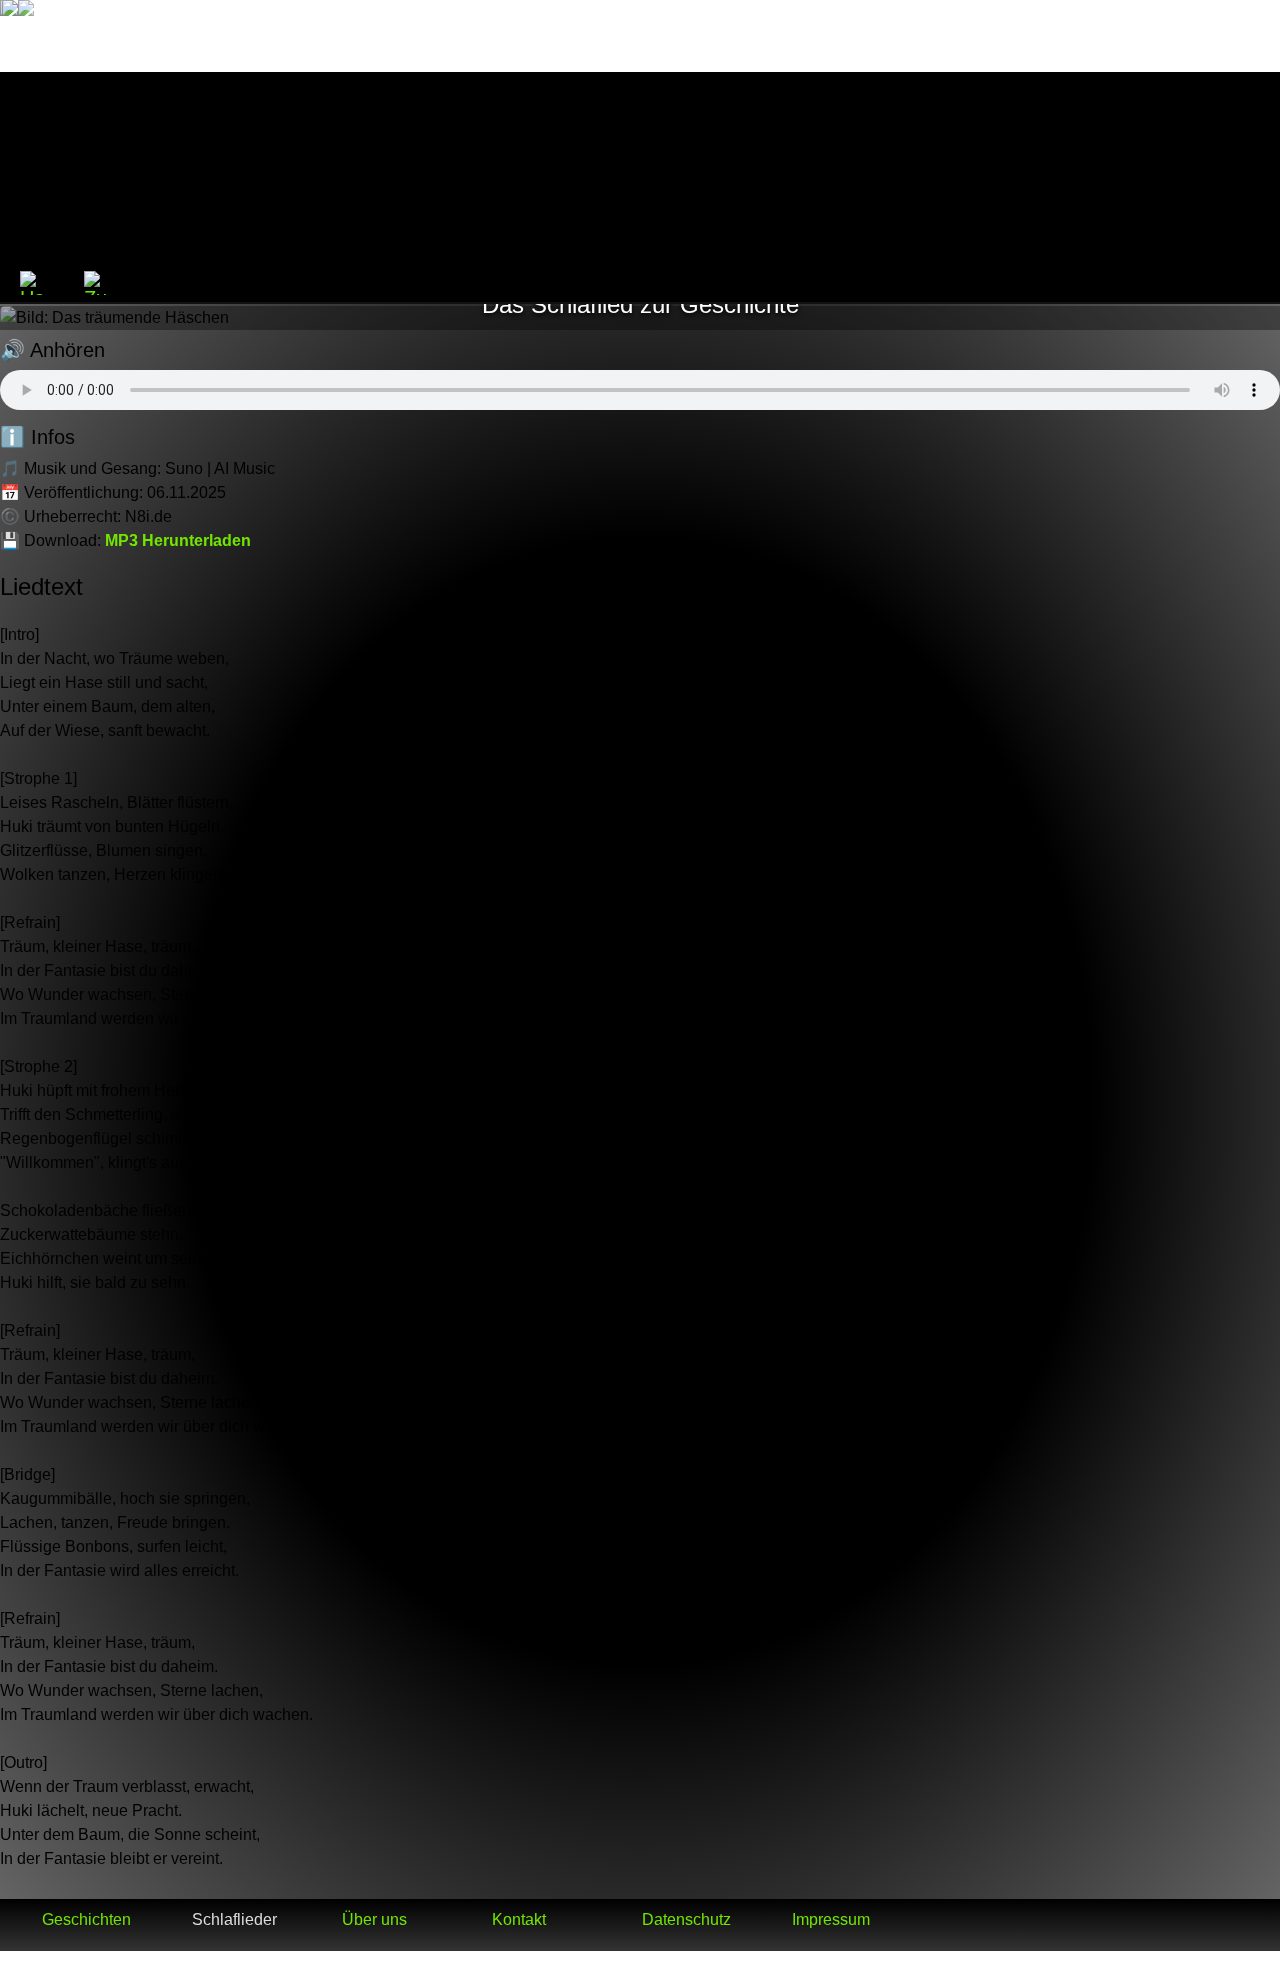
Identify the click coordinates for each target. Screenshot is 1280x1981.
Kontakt (519, 1919)
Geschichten (86, 1919)
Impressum (831, 1919)
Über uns (374, 1919)
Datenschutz (686, 1919)
